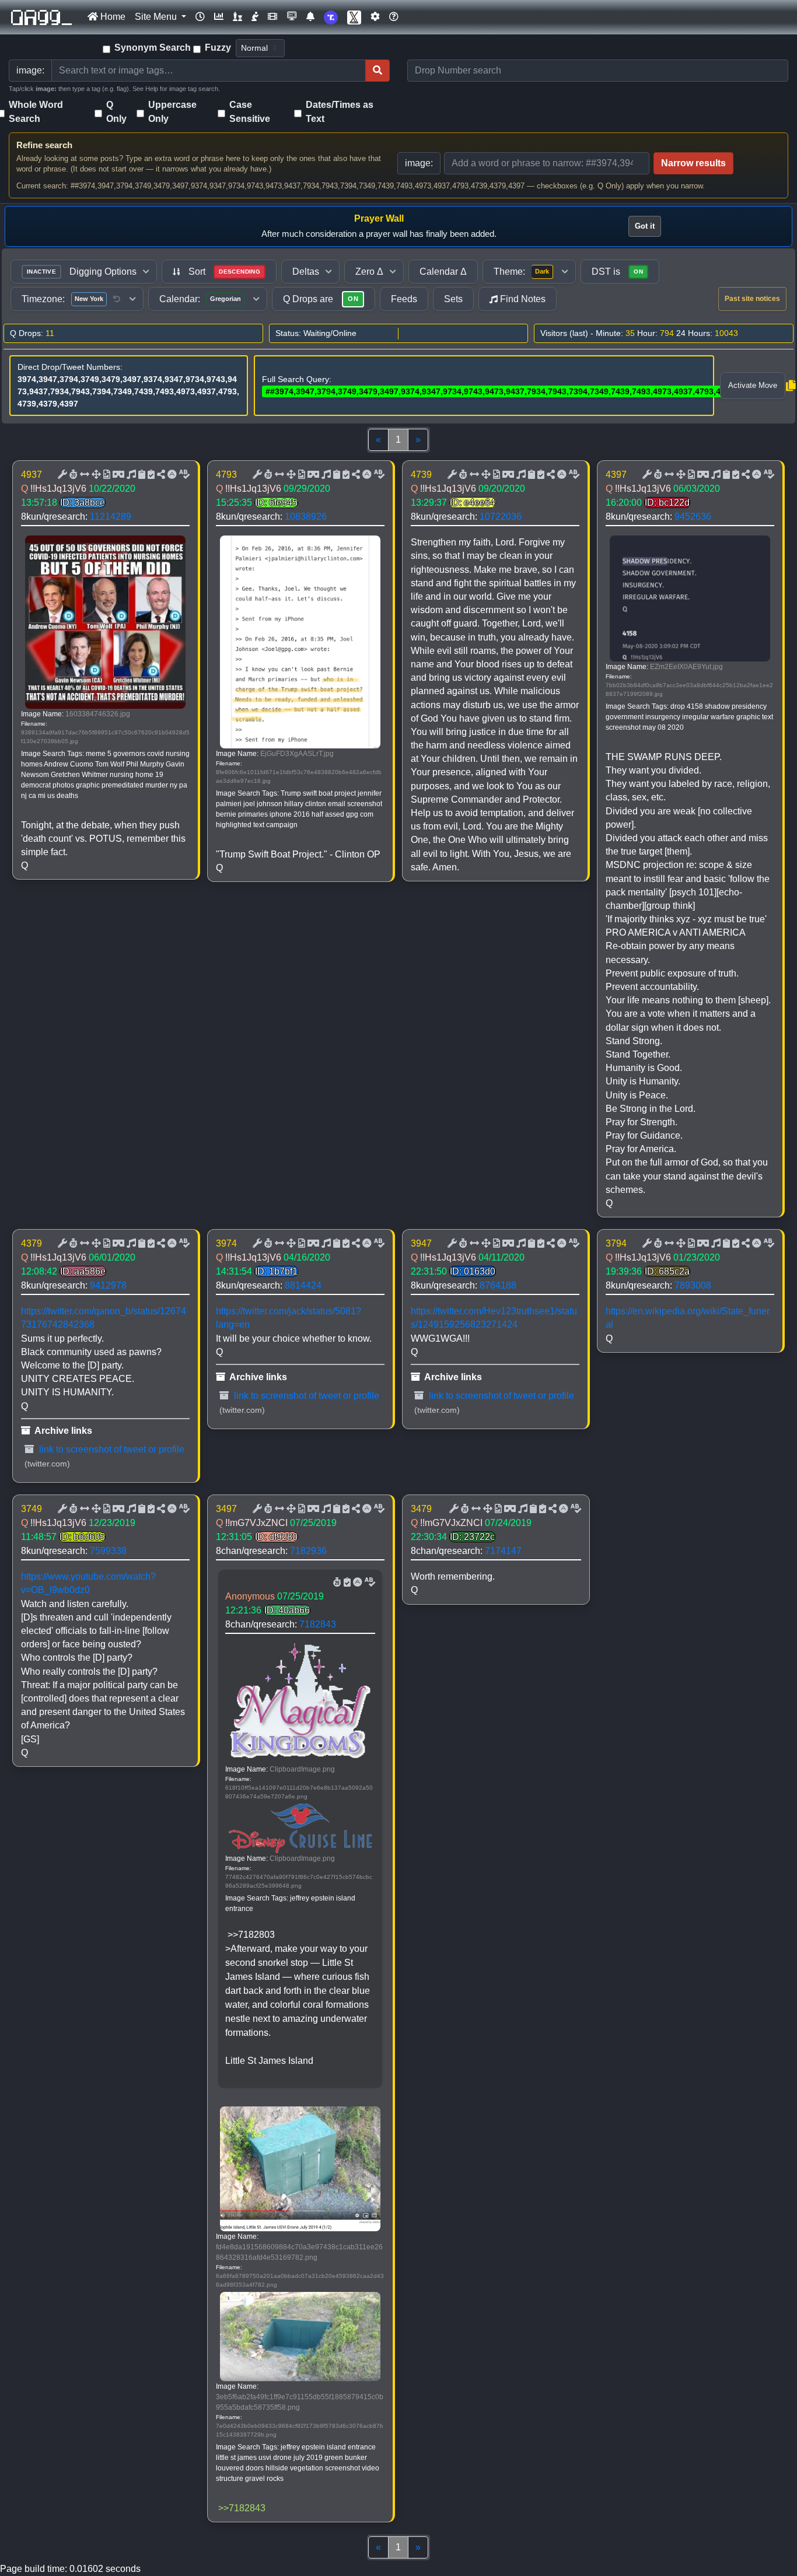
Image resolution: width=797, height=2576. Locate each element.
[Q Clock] (200, 17)
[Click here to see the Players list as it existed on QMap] (237, 17)
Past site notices (752, 299)
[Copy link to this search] (791, 386)
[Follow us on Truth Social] (331, 17)
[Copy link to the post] (160, 475)
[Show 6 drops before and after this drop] (83, 475)
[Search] (377, 71)
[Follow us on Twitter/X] (354, 17)
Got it (645, 226)
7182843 (318, 1624)
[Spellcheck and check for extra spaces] (183, 475)
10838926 (306, 517)
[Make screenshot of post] (141, 475)
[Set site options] (375, 17)
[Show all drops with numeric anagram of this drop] (95, 475)
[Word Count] (72, 475)
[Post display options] (61, 475)
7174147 (503, 1551)
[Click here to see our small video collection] (272, 17)
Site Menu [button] (157, 17)
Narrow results (693, 163)
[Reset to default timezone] (117, 299)
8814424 (303, 1285)
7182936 (308, 1551)
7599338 (108, 1551)
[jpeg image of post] (106, 475)
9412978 (108, 1285)
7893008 (693, 1285)
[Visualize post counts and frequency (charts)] (219, 17)
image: (419, 163)
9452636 (693, 517)
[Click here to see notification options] (310, 17)
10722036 (501, 517)
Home (112, 17)
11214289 (111, 517)
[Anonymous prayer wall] (255, 17)
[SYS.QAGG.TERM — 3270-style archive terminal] (292, 17)
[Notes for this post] (130, 475)
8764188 (498, 1285)
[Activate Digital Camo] (117, 475)
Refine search (44, 145)
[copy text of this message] (150, 475)
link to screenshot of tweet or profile (111, 1449)
